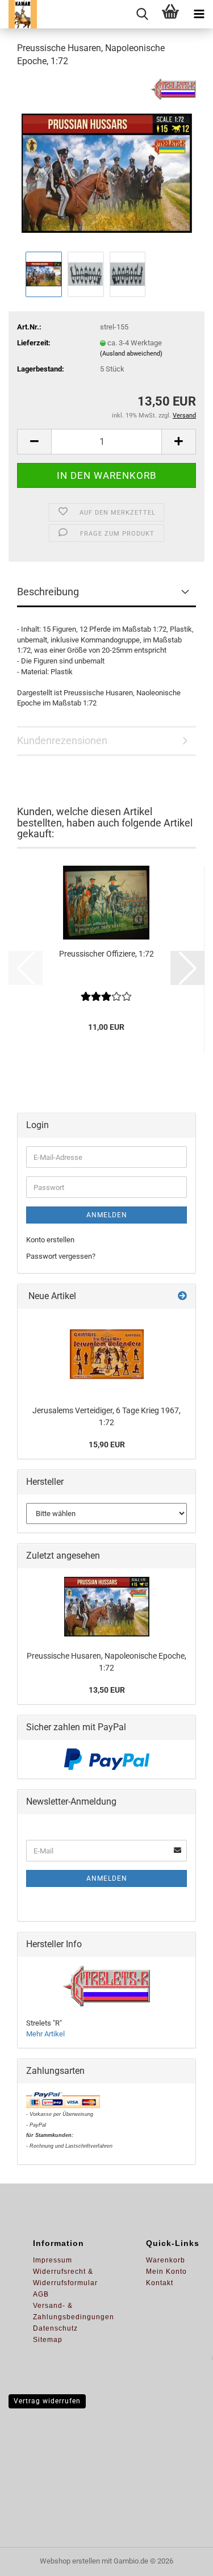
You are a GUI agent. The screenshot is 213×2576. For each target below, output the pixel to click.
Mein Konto (166, 2272)
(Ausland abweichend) (131, 354)
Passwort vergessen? (61, 1256)
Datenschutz (55, 2328)
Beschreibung (48, 592)
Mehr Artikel (45, 2034)
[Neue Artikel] (182, 1297)
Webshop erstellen (70, 2561)
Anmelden (107, 1215)
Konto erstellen (50, 1240)
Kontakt (160, 2283)
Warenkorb (166, 2260)
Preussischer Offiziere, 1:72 (106, 954)
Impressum (53, 2260)
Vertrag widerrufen (47, 2401)
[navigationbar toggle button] (199, 14)
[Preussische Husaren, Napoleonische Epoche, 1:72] (107, 163)
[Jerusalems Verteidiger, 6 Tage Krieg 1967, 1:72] (107, 1354)
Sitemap (48, 2340)
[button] (34, 442)
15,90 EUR (107, 1444)
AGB (41, 2294)
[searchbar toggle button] (142, 14)
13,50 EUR (107, 1690)
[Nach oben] (182, 2559)
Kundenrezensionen (62, 740)
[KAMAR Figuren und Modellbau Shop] (18, 14)
